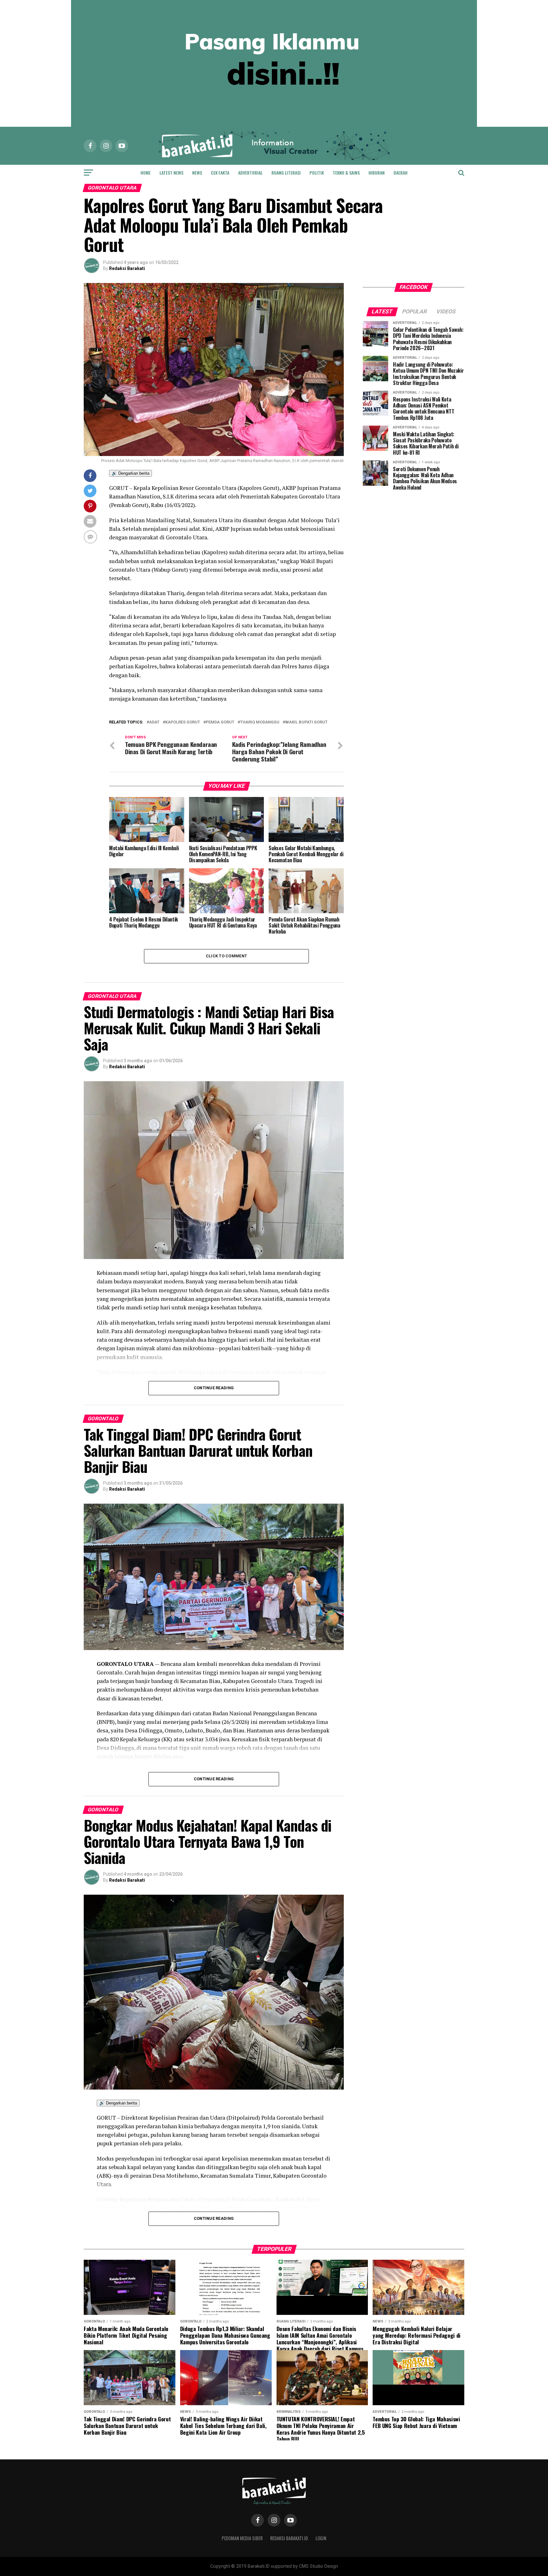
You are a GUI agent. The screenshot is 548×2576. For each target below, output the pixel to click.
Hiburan (377, 173)
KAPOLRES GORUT (183, 722)
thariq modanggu (260, 722)
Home (146, 173)
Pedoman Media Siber (242, 2538)
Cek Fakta (220, 173)
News (197, 173)
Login (321, 2538)
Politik (317, 173)
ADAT (154, 722)
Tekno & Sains (346, 173)
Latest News (171, 173)
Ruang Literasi (286, 173)
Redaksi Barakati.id (289, 2538)
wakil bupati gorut (306, 722)
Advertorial (250, 173)
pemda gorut (220, 722)
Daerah (401, 173)
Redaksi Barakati (127, 268)
